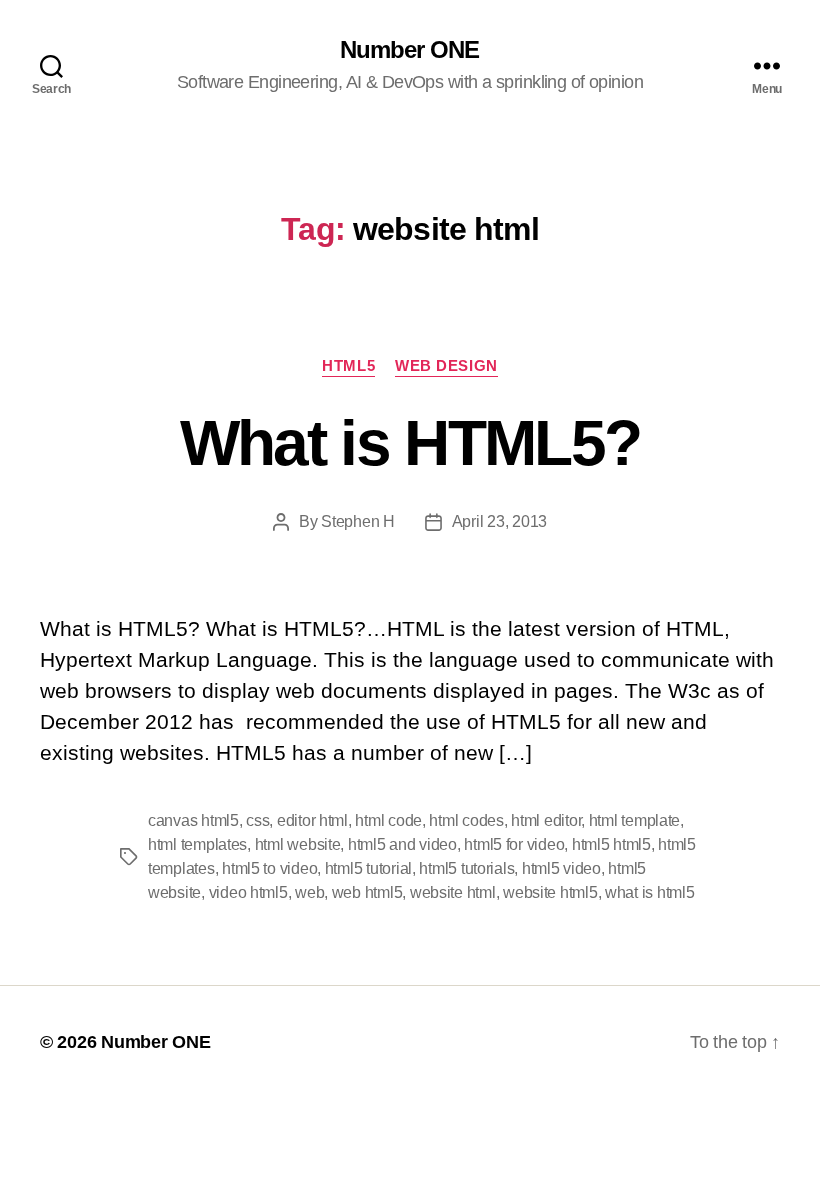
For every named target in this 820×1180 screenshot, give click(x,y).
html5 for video (514, 844)
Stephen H (358, 521)
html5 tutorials (466, 868)
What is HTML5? (410, 443)
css (257, 820)
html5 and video (402, 844)
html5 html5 (611, 844)
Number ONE (409, 50)
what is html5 (650, 892)
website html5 (550, 892)
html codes (466, 820)
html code (388, 820)
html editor (546, 820)
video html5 (248, 892)
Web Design (446, 365)
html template (635, 820)
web (309, 892)
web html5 (367, 892)
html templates (197, 844)
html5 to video (269, 868)
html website (298, 844)
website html (453, 892)
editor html (312, 820)
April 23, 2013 (499, 521)
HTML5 (348, 365)
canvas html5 (193, 820)
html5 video (561, 868)
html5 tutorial (368, 868)
